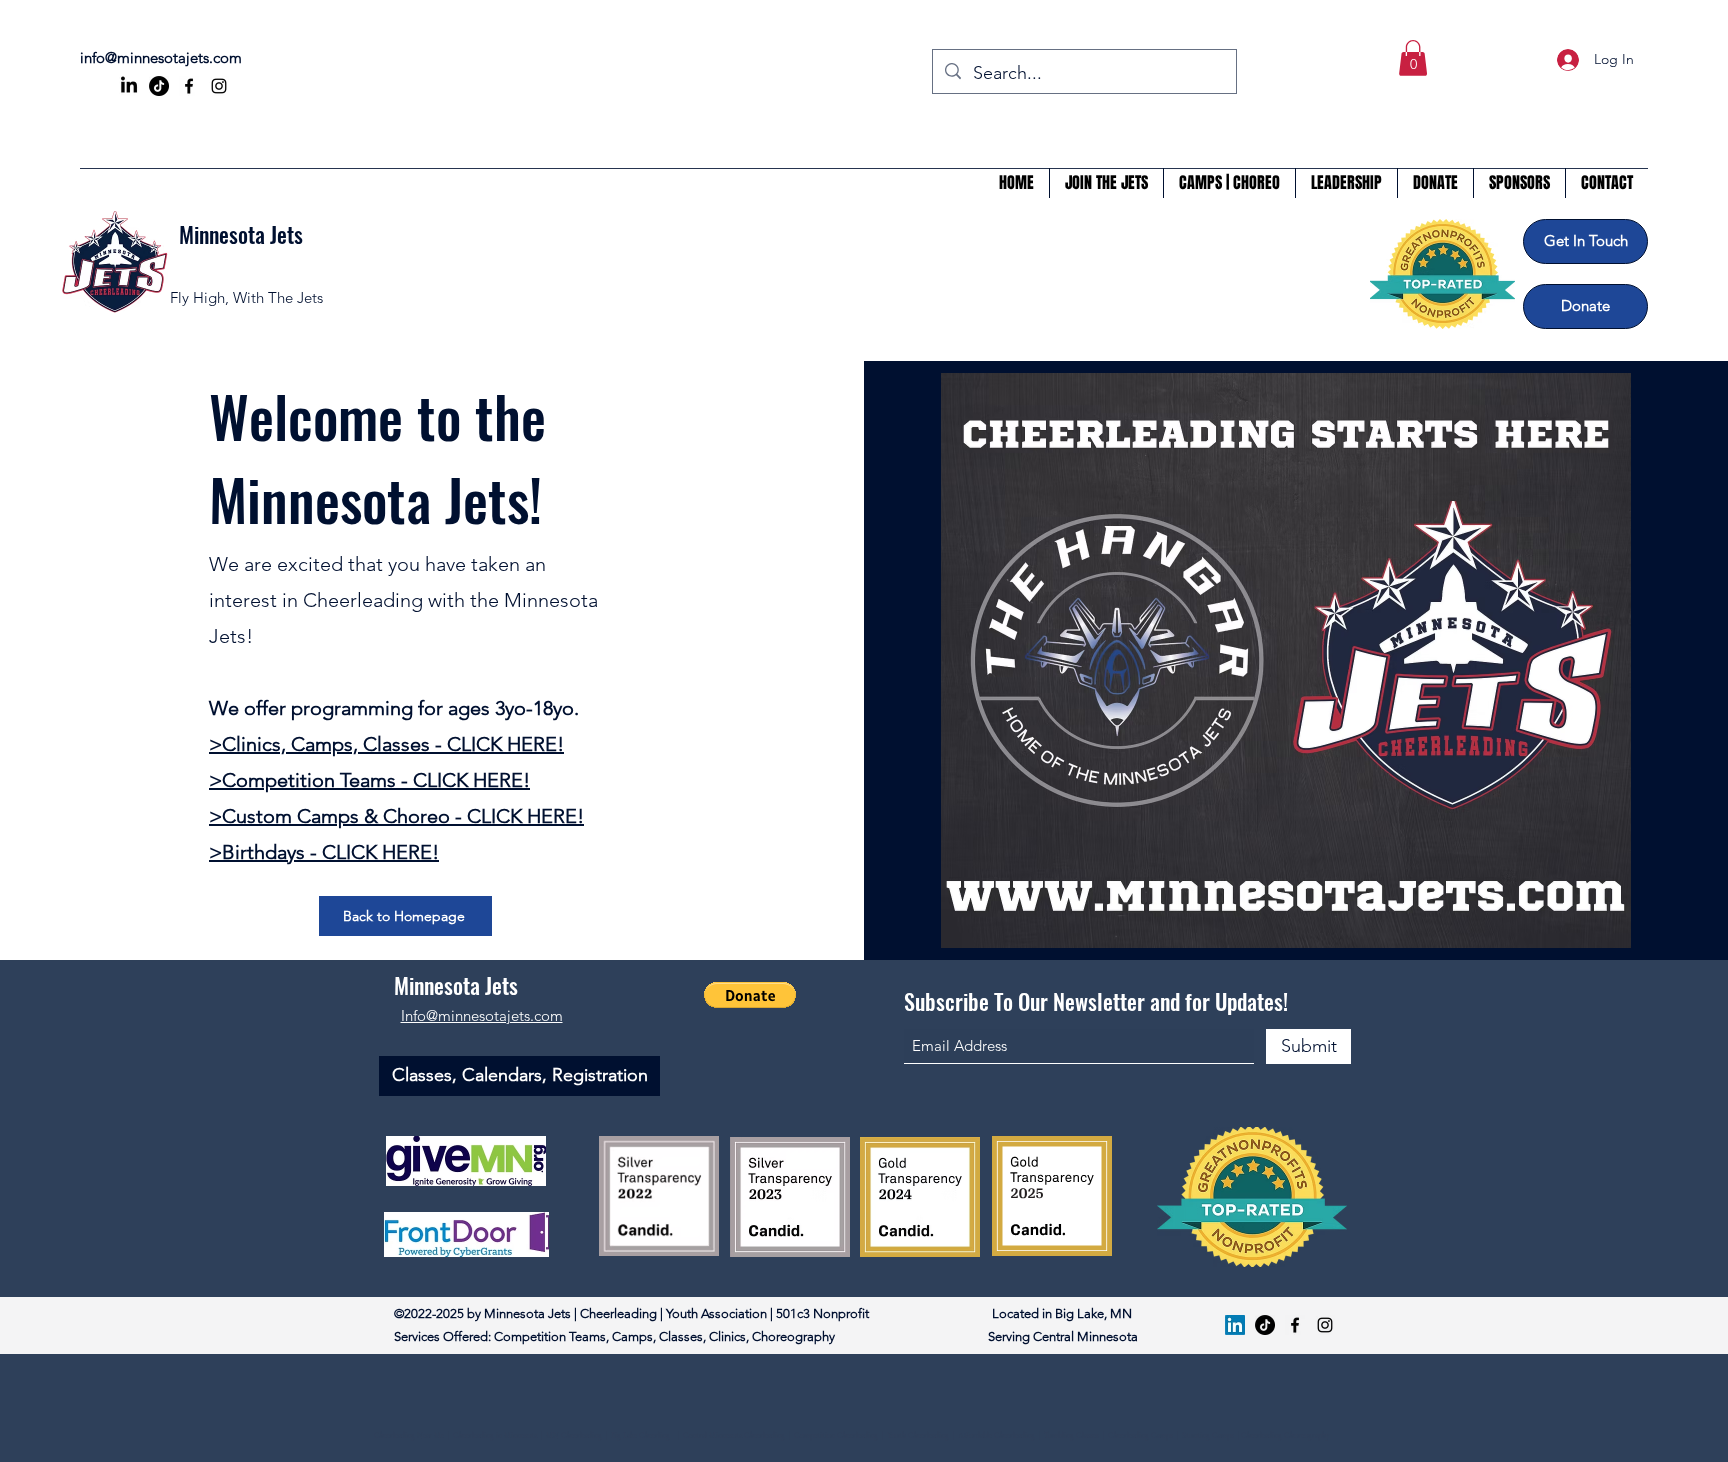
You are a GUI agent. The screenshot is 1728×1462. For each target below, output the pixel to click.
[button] (1413, 58)
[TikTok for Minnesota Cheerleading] (159, 86)
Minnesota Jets (241, 234)
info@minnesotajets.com (161, 57)
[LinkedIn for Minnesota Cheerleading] (129, 86)
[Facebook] (189, 86)
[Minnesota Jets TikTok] (1265, 1325)
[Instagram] (219, 86)
